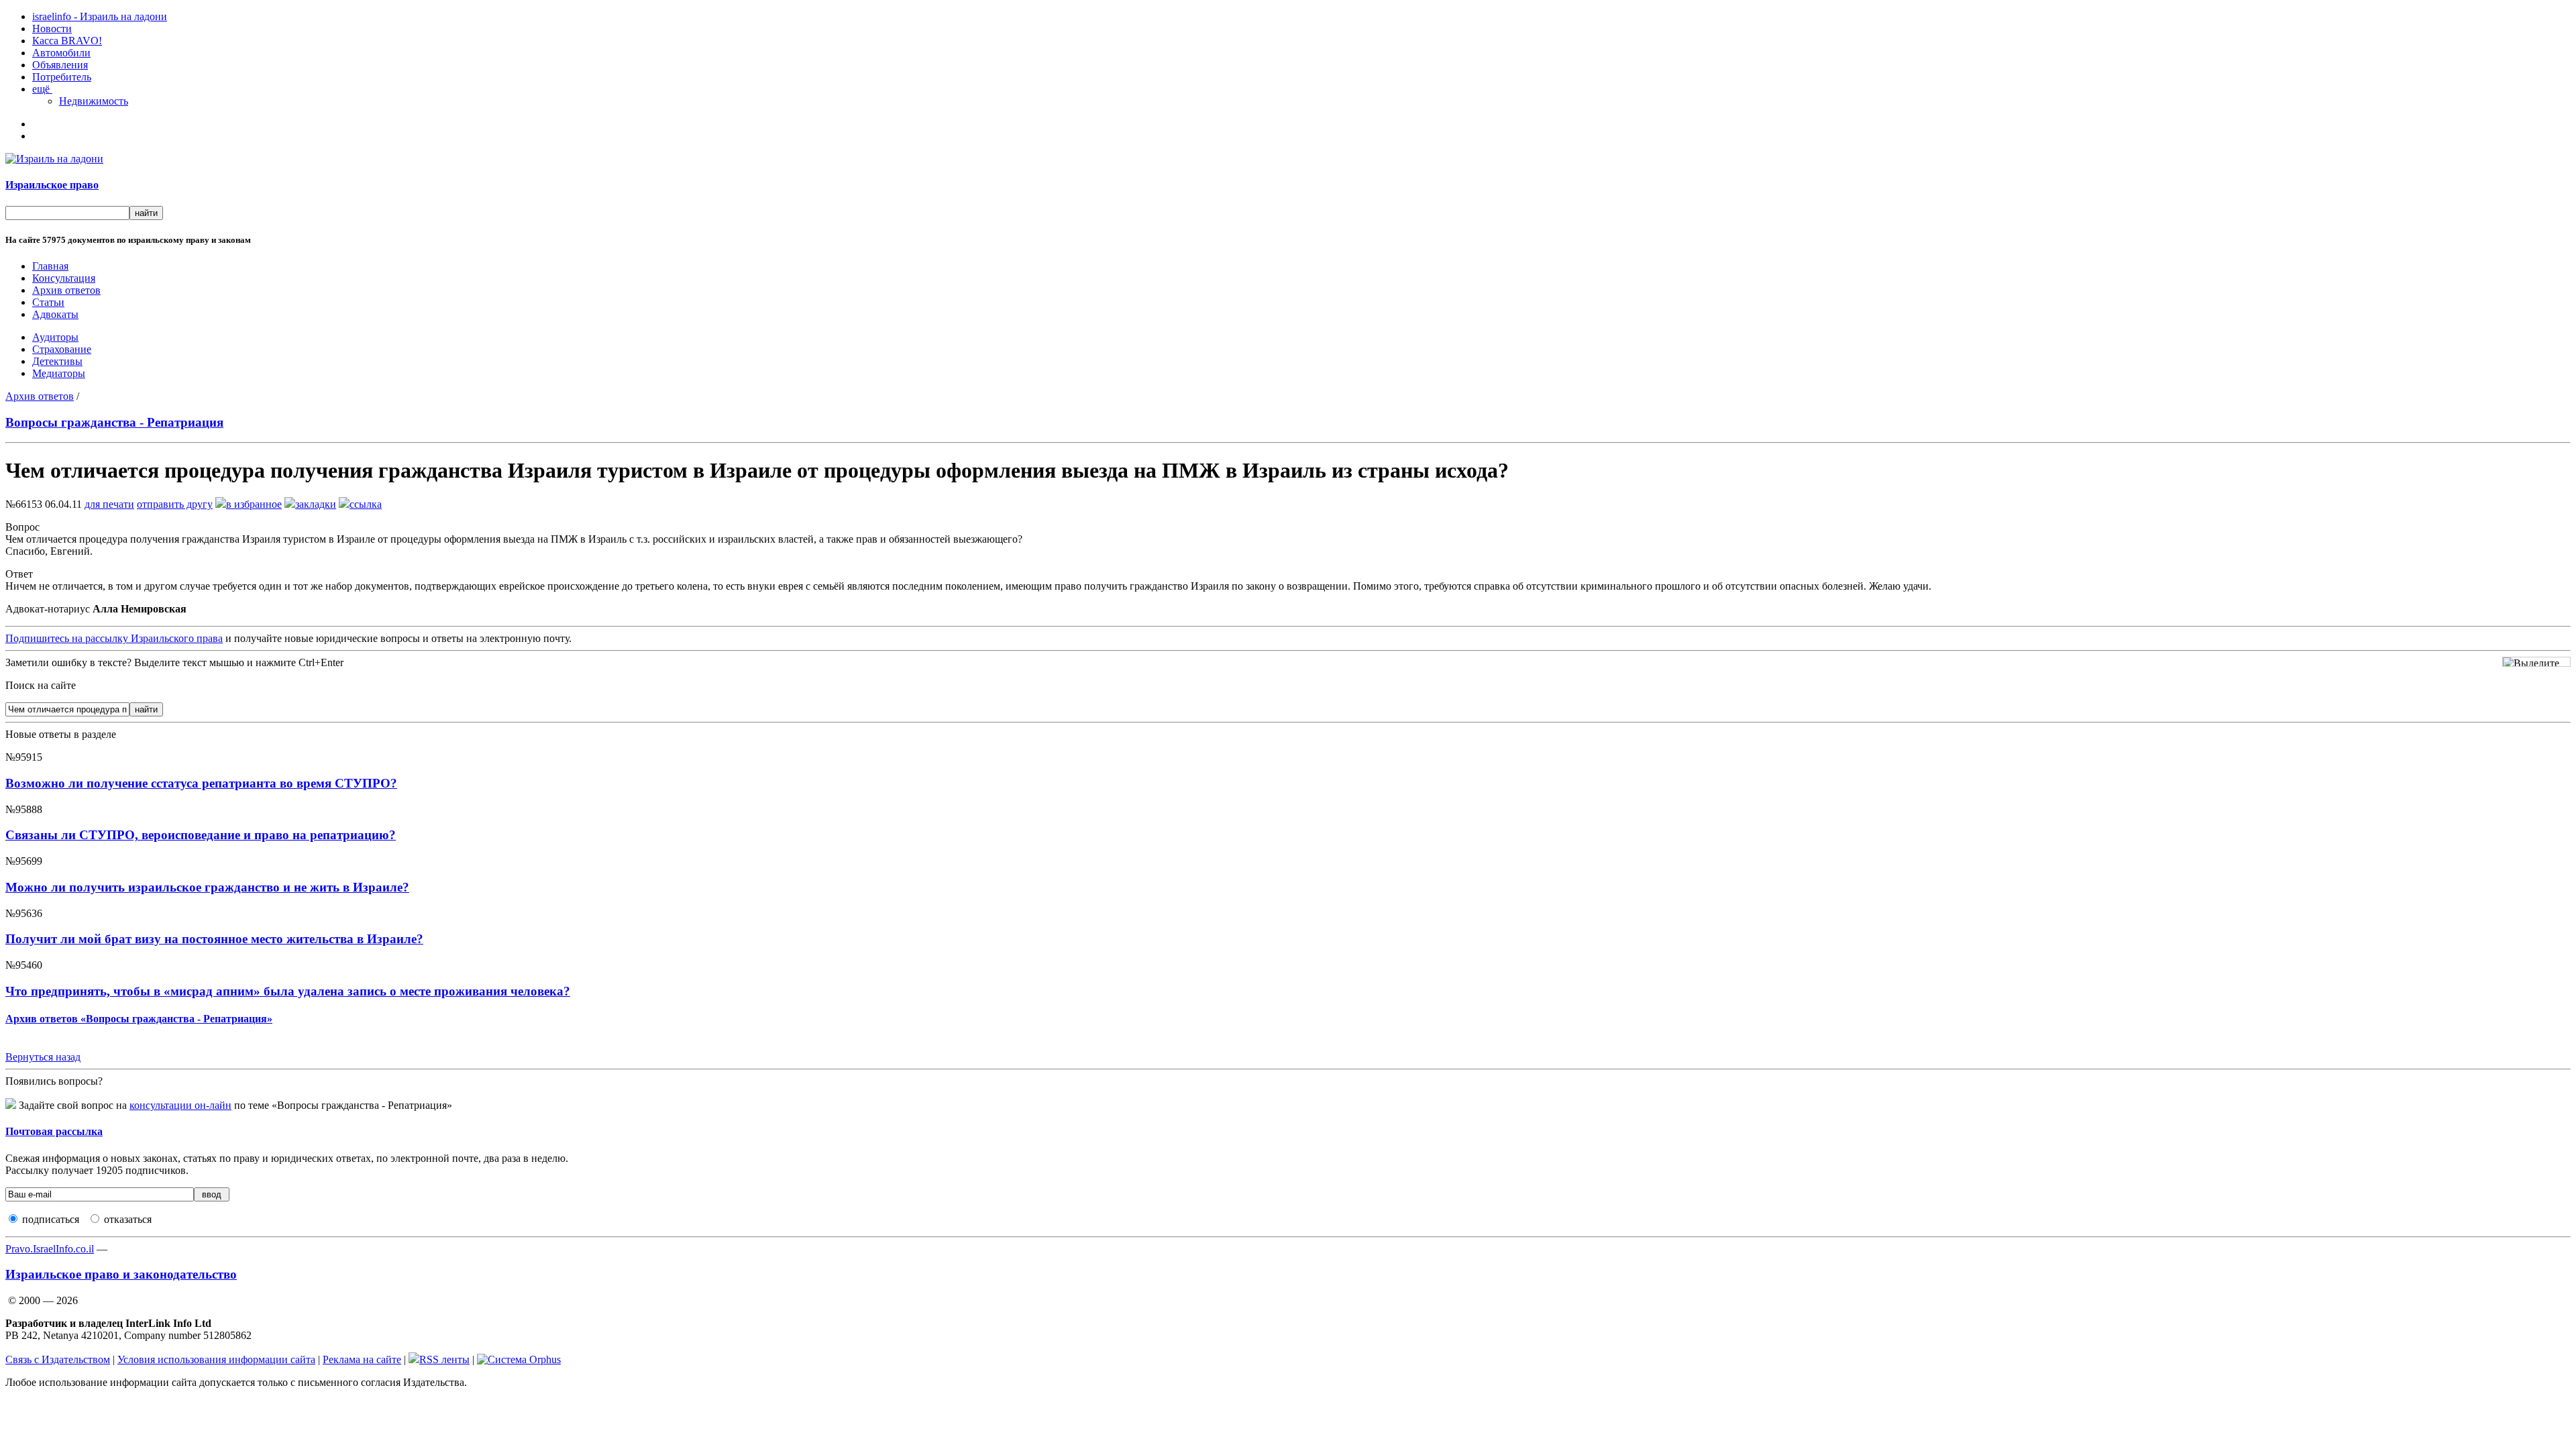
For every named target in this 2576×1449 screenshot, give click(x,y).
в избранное (254, 504)
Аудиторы (55, 337)
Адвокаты (55, 314)
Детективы (57, 361)
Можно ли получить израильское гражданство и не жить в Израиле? (207, 887)
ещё (42, 89)
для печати (109, 504)
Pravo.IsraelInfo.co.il (50, 1249)
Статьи (48, 302)
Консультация (64, 278)
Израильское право (52, 185)
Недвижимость (94, 101)
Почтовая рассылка (54, 1131)
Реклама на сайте (362, 1359)
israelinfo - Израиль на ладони (100, 16)
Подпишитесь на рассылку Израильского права (114, 638)
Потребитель (62, 77)
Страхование (62, 349)
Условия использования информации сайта (216, 1359)
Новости (52, 29)
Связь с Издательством (58, 1359)
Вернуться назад (43, 1057)
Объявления (60, 65)
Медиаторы (59, 373)
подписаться (51, 1219)
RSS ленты (444, 1359)
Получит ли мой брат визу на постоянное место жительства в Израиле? (214, 939)
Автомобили (61, 53)
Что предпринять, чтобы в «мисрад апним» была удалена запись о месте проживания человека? (288, 991)
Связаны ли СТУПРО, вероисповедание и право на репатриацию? (201, 835)
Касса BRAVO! (67, 41)
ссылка (366, 504)
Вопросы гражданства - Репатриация (114, 422)
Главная (50, 266)
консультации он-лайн (180, 1105)
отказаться (128, 1219)
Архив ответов (66, 290)
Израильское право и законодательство (121, 1274)
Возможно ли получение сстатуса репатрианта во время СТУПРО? (201, 783)
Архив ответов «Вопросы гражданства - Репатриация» (139, 1019)
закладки (316, 504)
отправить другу (175, 504)
